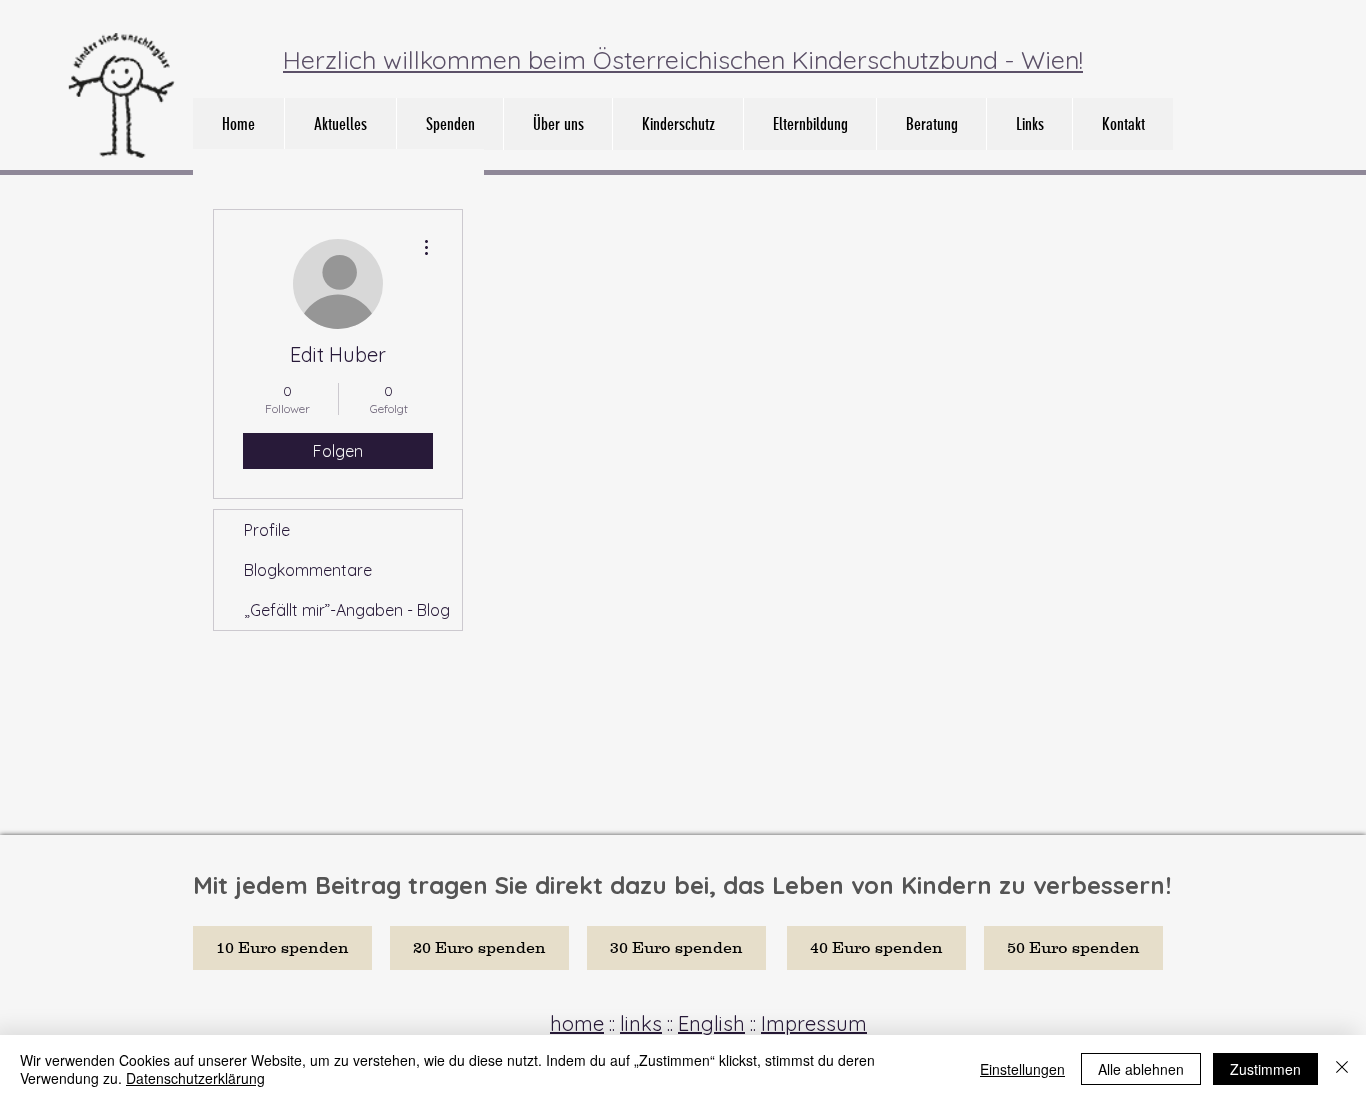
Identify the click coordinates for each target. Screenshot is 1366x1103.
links (641, 1023)
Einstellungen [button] (1022, 1069)
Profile (267, 530)
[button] (557, 124)
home (577, 1023)
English (711, 1023)
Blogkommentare (308, 570)
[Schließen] (1342, 1069)
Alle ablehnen (1141, 1069)
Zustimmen (1265, 1069)
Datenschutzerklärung (195, 1078)
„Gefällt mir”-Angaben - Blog (347, 610)
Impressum (814, 1023)
